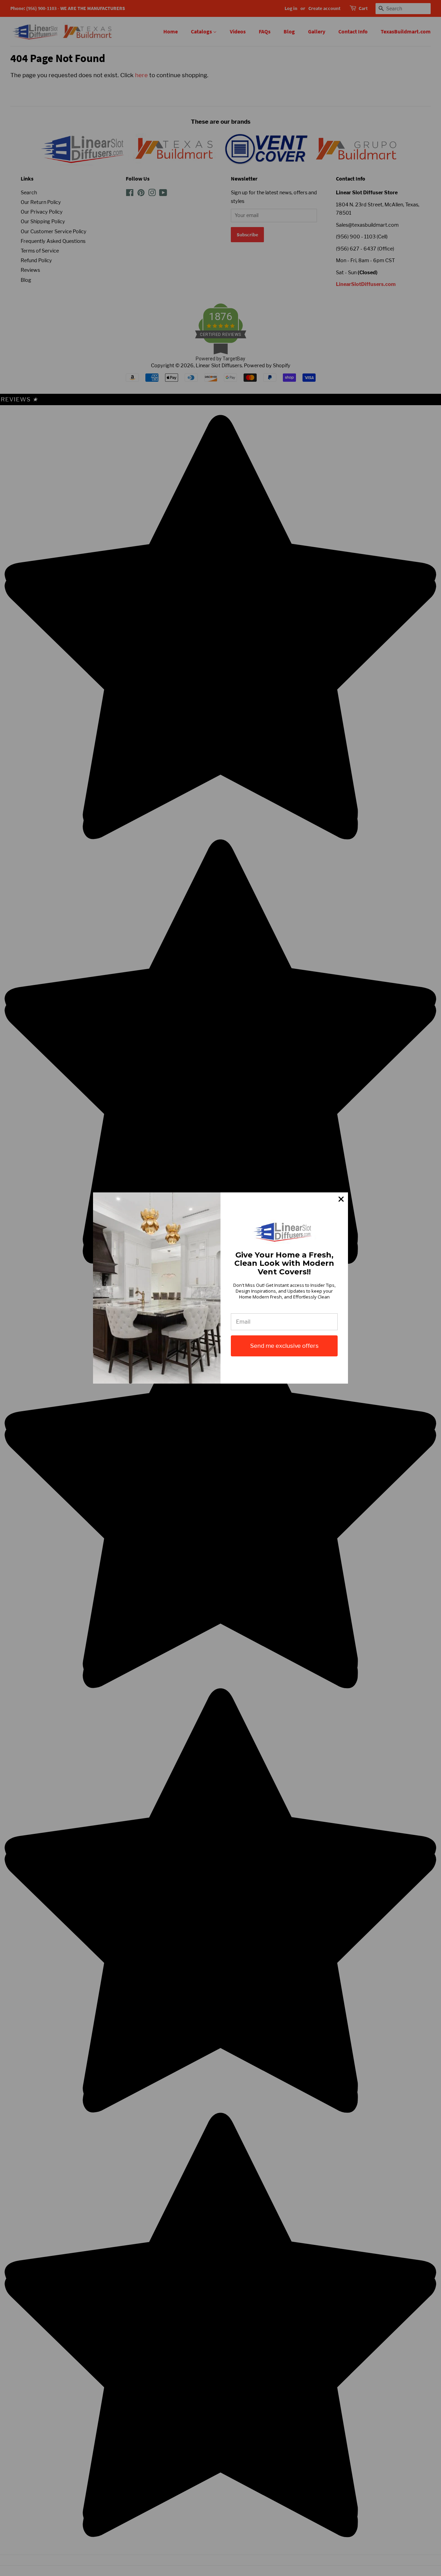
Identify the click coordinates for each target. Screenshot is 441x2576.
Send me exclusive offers (284, 1346)
